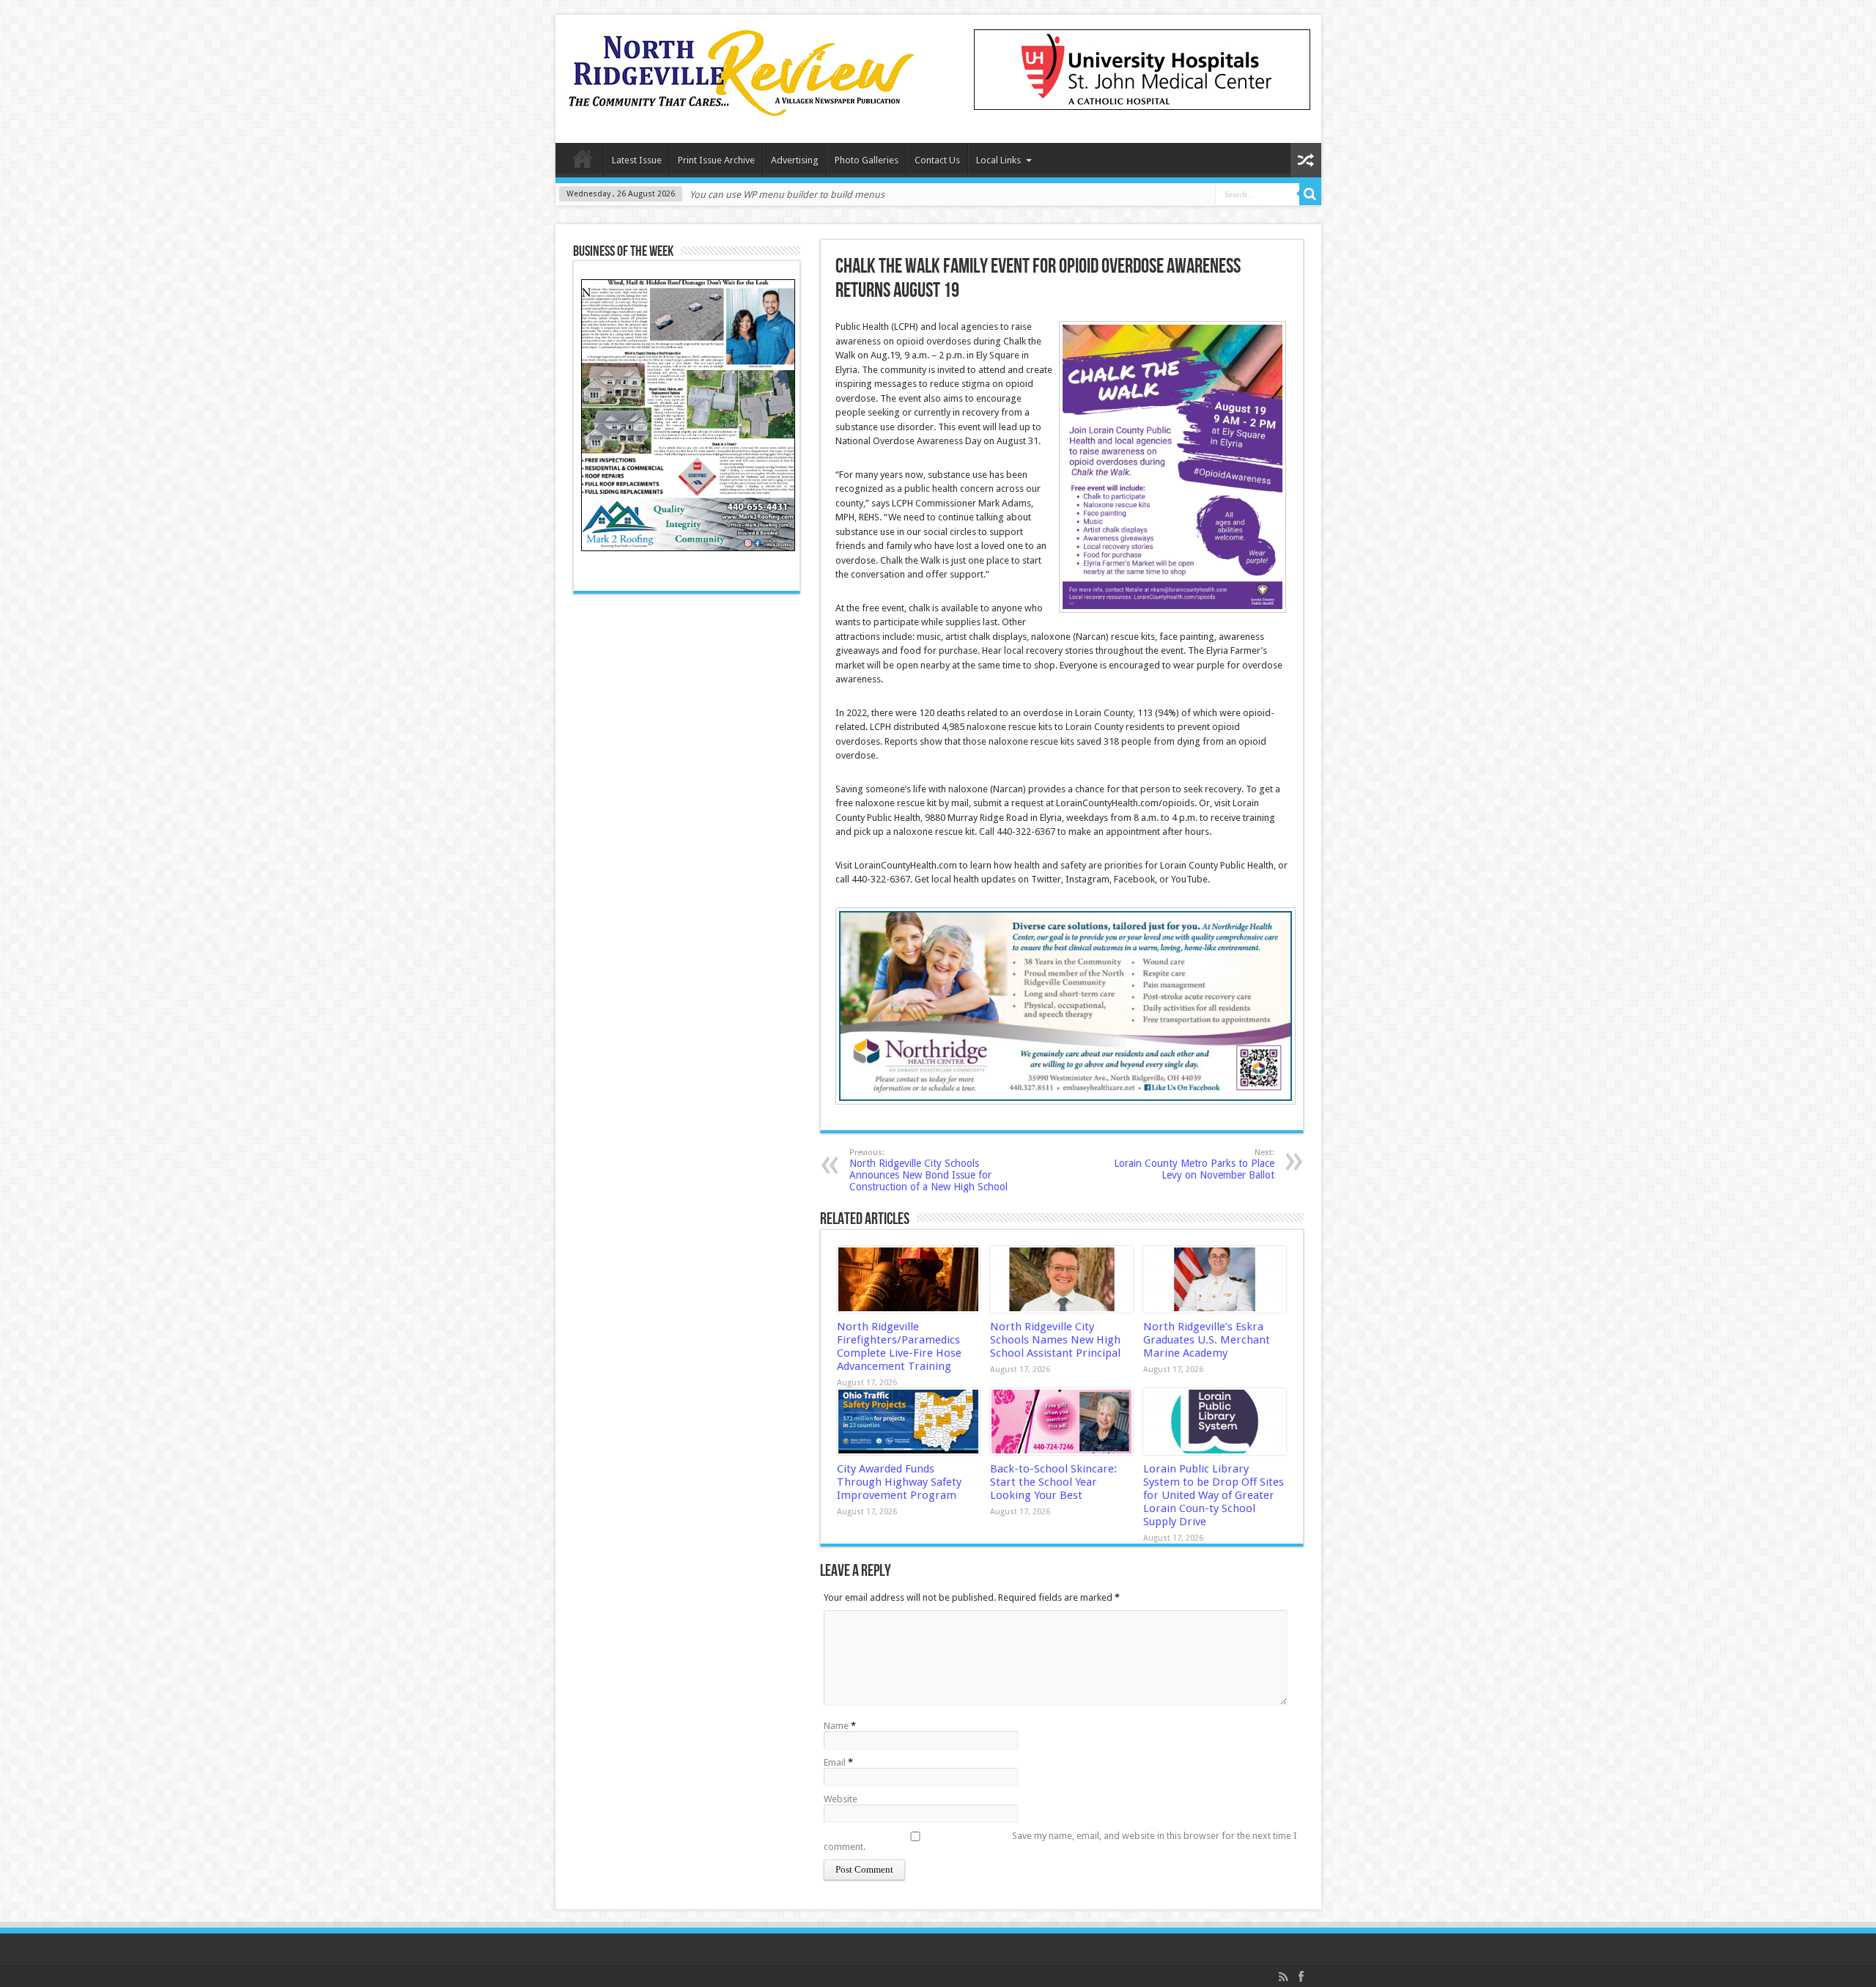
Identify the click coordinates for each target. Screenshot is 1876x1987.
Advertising (795, 160)
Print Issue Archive (716, 160)
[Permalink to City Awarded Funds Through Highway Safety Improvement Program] (908, 1422)
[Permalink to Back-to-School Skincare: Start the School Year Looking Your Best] (1061, 1422)
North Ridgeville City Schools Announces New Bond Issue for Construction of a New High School (928, 1170)
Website (841, 1799)
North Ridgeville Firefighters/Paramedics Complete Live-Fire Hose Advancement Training (899, 1346)
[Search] (1310, 194)
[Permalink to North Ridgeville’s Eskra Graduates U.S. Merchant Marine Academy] (1215, 1280)
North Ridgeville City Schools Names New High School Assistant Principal (1055, 1340)
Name (836, 1726)
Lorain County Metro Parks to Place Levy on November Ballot (1194, 1164)
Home (583, 162)
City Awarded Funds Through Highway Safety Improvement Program (899, 1482)
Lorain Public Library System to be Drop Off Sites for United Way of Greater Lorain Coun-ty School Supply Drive (1214, 1495)
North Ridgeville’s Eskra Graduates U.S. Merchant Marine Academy (1207, 1340)
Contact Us (937, 160)
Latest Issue (637, 160)
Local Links (998, 160)
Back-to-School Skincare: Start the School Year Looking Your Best (1053, 1482)
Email (835, 1762)
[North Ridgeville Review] (742, 106)
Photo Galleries (867, 160)
